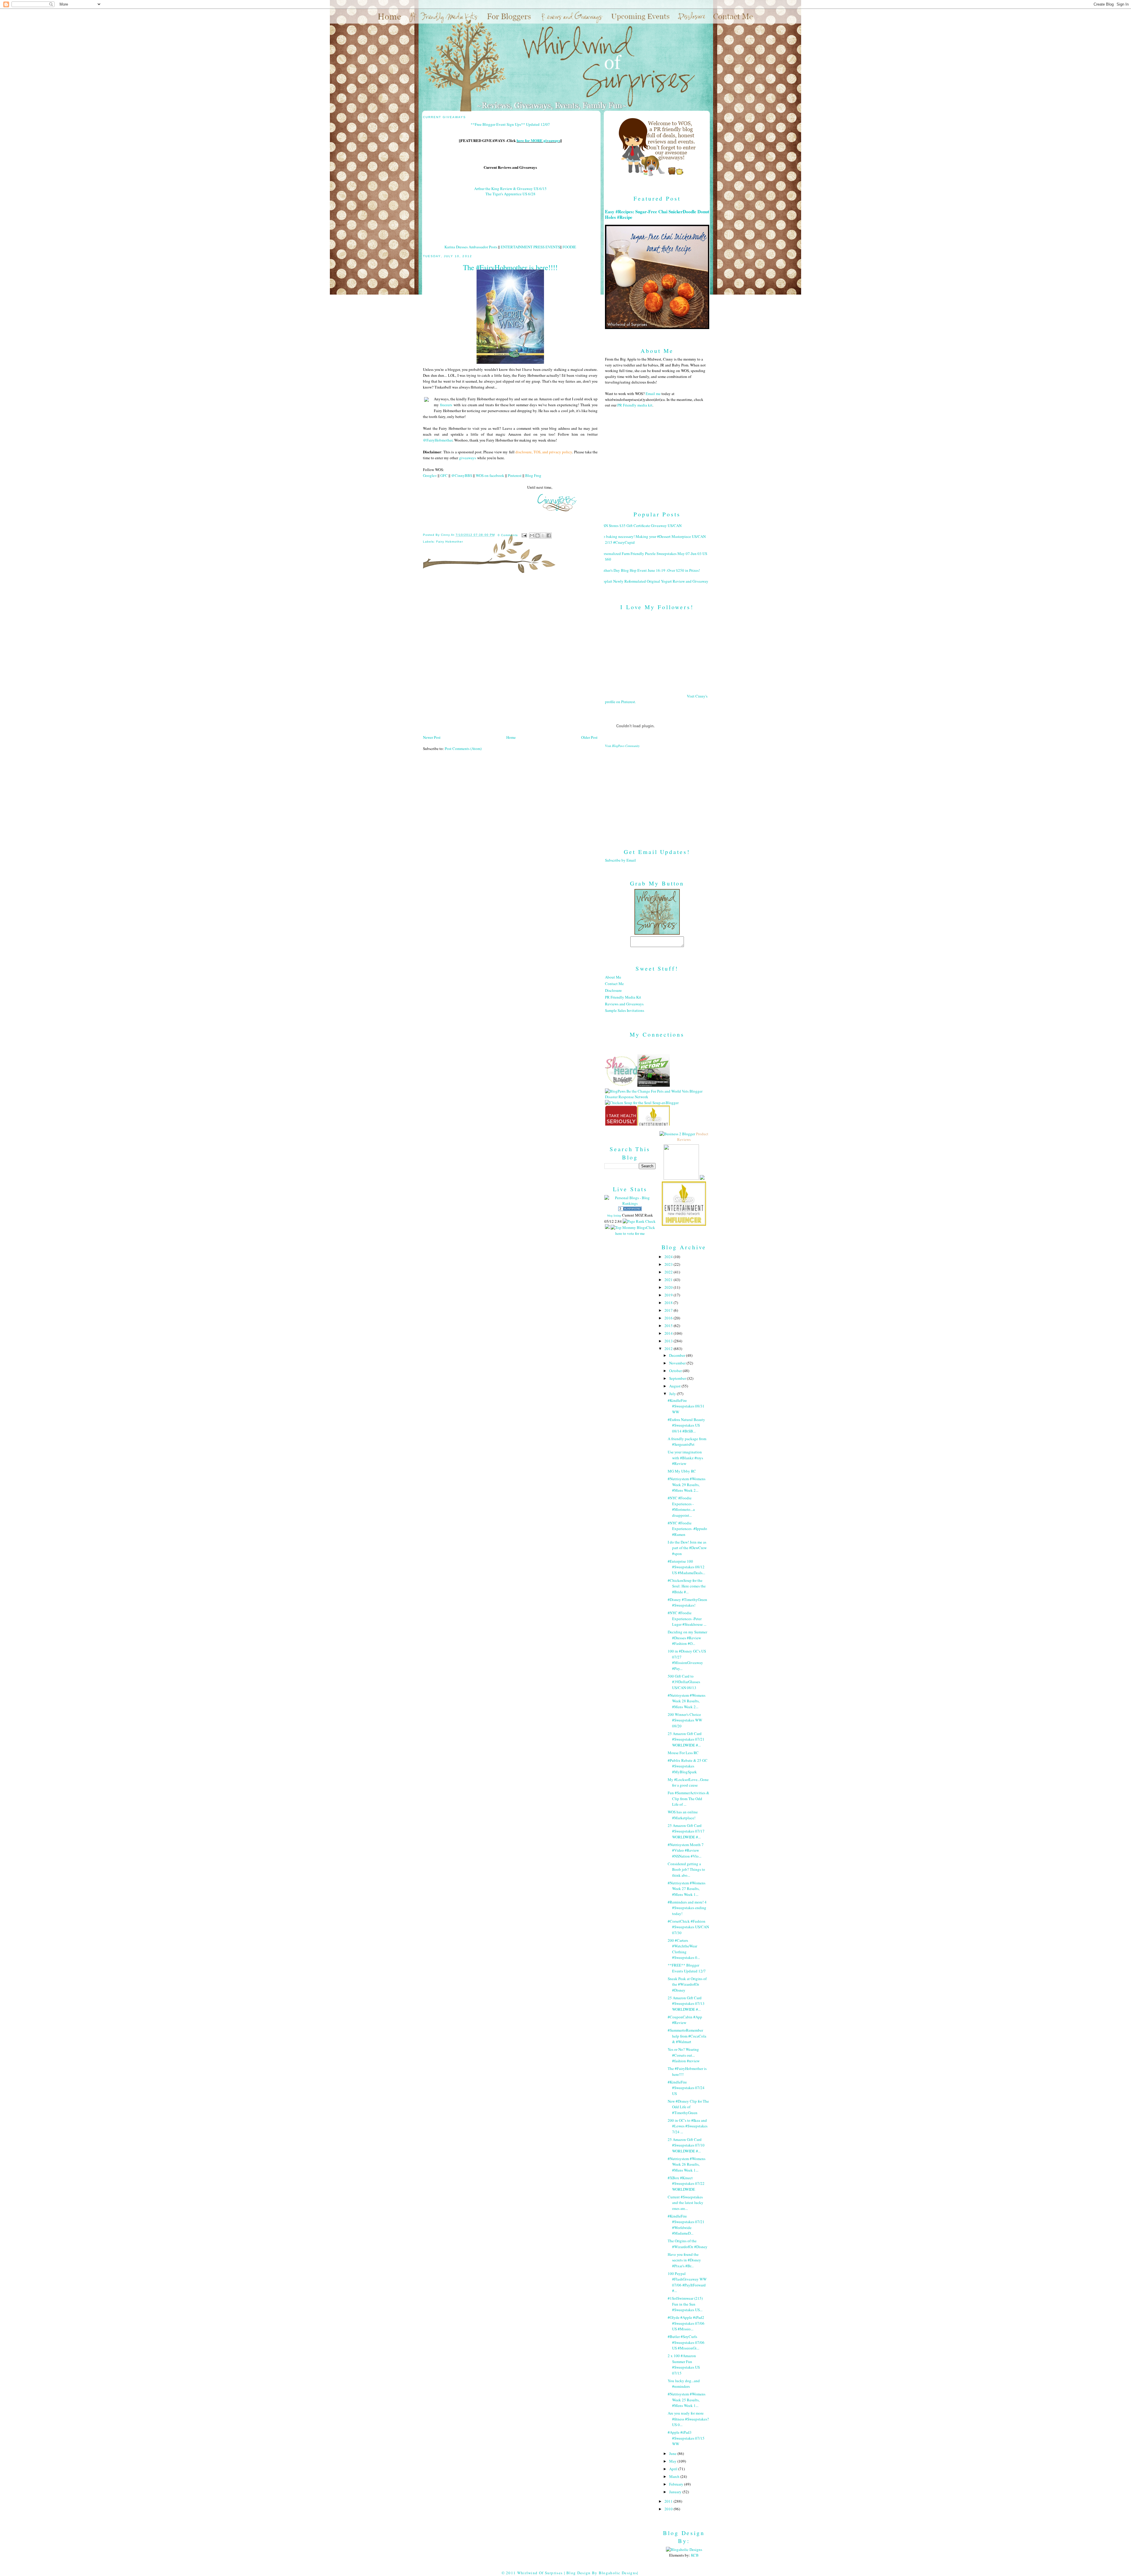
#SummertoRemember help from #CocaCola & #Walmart (687, 2036)
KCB (695, 2555)
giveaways (468, 458)
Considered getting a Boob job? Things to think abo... (686, 1869)
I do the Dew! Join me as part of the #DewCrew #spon (687, 1548)
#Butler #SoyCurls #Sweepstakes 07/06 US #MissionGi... (686, 2342)
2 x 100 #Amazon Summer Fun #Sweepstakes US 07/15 (684, 2364)
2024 (669, 1257)
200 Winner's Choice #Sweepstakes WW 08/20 (685, 1720)
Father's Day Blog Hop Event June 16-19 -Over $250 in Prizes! (650, 570)
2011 (669, 2501)
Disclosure (613, 990)
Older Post (589, 737)
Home (511, 737)
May (673, 2461)
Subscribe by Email (620, 860)
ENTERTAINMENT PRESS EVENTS (530, 247)
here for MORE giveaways (538, 140)
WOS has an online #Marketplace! (683, 1815)
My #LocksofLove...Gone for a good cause (688, 1782)
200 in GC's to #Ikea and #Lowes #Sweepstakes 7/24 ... (688, 2126)
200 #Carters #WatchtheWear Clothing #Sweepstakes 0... (684, 1949)
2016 (669, 1318)
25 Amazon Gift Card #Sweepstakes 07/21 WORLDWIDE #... (686, 1739)
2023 (669, 1264)
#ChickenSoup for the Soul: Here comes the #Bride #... (687, 1586)
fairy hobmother (450, 542)
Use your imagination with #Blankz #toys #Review (685, 1458)
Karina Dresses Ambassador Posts (471, 247)
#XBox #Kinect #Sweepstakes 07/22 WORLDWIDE (686, 2183)
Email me (653, 394)
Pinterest (515, 475)
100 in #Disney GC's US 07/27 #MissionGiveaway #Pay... (687, 1660)
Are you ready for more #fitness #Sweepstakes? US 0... (688, 2419)
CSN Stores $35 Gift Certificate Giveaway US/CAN (641, 526)
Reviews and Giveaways (624, 1004)
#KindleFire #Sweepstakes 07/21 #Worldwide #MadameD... (686, 2225)
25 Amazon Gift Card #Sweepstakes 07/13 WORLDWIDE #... (686, 2004)
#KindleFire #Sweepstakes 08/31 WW (686, 1406)
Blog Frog (533, 475)
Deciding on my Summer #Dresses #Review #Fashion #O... (687, 1638)
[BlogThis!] (538, 536)
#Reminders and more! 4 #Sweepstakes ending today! (687, 1908)
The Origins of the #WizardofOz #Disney (688, 2244)
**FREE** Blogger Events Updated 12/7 (687, 1968)
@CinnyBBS (462, 475)
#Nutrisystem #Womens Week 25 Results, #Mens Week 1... (687, 2400)
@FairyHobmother (438, 440)
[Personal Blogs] (630, 1209)
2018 (669, 1303)
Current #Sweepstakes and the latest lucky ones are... (686, 2203)
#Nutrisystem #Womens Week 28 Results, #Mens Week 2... (687, 1701)
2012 (669, 1349)
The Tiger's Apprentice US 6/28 (510, 194)
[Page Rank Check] (639, 1221)
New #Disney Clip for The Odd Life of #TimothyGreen (688, 2107)
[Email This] (532, 536)
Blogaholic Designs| (619, 2573)
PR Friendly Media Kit (623, 997)
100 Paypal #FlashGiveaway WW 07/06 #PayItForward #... (687, 2282)
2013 (669, 1341)
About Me (613, 977)
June (673, 2453)
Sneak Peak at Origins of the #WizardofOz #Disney (687, 1984)
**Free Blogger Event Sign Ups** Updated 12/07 (510, 124)
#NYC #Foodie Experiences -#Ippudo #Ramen (687, 1529)
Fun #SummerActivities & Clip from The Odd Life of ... (688, 1798)
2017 (669, 1310)
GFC (444, 475)
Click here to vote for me (635, 1230)
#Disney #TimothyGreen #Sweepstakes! (687, 1602)
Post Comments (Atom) (463, 748)
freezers (446, 405)
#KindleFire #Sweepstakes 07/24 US (686, 2088)
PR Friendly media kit (635, 405)
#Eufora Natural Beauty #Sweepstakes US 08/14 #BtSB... (686, 1425)
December (678, 1355)
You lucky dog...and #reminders (684, 2384)
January (676, 2492)
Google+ (430, 475)
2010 (669, 2509)
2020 (669, 1287)
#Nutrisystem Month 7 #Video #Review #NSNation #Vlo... (686, 1850)
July (673, 1394)
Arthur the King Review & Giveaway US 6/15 (510, 189)
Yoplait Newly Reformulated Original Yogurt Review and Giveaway (654, 581)
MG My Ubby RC (682, 1471)
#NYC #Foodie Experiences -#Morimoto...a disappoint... (681, 1507)
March (675, 2476)
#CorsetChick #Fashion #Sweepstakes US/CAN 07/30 (688, 1927)
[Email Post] (524, 535)
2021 (669, 1280)
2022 (669, 1272)
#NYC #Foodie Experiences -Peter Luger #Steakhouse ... (687, 1619)
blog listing (614, 1215)
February (677, 2484)
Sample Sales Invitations (625, 1010)
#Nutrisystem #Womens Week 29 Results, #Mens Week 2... (687, 1484)
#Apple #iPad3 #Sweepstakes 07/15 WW (686, 2438)
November (678, 1363)
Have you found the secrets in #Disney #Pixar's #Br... (684, 2260)
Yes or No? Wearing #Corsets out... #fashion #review (684, 2055)
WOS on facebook (490, 475)
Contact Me (614, 984)
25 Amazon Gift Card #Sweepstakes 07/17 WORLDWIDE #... (686, 1831)
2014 (669, 1333)
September (678, 1378)
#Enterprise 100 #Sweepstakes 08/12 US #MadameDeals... (686, 1567)
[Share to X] (543, 536)
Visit (622, 746)
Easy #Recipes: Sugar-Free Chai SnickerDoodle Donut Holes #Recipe (657, 214)
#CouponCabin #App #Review (685, 2020)
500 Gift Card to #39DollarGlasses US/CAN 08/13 (684, 1682)
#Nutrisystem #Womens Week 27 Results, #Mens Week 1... (687, 1889)
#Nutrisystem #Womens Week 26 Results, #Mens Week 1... (687, 2164)
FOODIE (569, 247)
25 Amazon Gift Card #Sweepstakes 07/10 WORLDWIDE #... (686, 2145)
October (676, 1371)
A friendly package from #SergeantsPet (687, 1442)
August (675, 1386)
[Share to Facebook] (549, 536)
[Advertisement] (657, 793)
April (674, 2469)
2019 (669, 1295)
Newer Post (432, 737)
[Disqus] (510, 656)
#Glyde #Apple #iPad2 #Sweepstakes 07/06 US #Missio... (686, 2323)
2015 (669, 1326)
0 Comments (508, 535)
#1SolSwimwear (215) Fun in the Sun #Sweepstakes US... (685, 2304)
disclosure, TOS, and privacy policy (544, 452)
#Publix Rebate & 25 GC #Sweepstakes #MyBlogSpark (688, 1766)
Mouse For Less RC (683, 1753)
